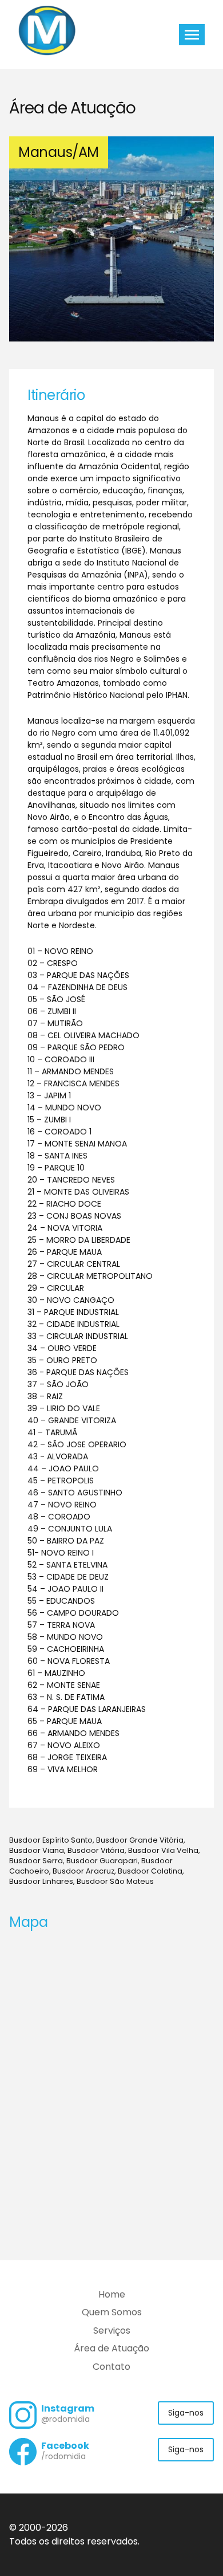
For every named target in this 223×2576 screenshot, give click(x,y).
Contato (111, 2367)
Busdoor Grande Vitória (140, 1840)
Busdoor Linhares (41, 1881)
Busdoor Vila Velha (163, 1850)
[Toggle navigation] (192, 35)
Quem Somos (112, 2312)
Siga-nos (186, 2413)
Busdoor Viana (37, 1850)
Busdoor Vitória (96, 1850)
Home (112, 2294)
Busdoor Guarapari (102, 1861)
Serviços (112, 2330)
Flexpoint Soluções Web (207, 2542)
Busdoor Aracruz (83, 1871)
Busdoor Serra (36, 1861)
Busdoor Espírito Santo (51, 1840)
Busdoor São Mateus (115, 1881)
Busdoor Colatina (150, 1871)
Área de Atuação (111, 2348)
